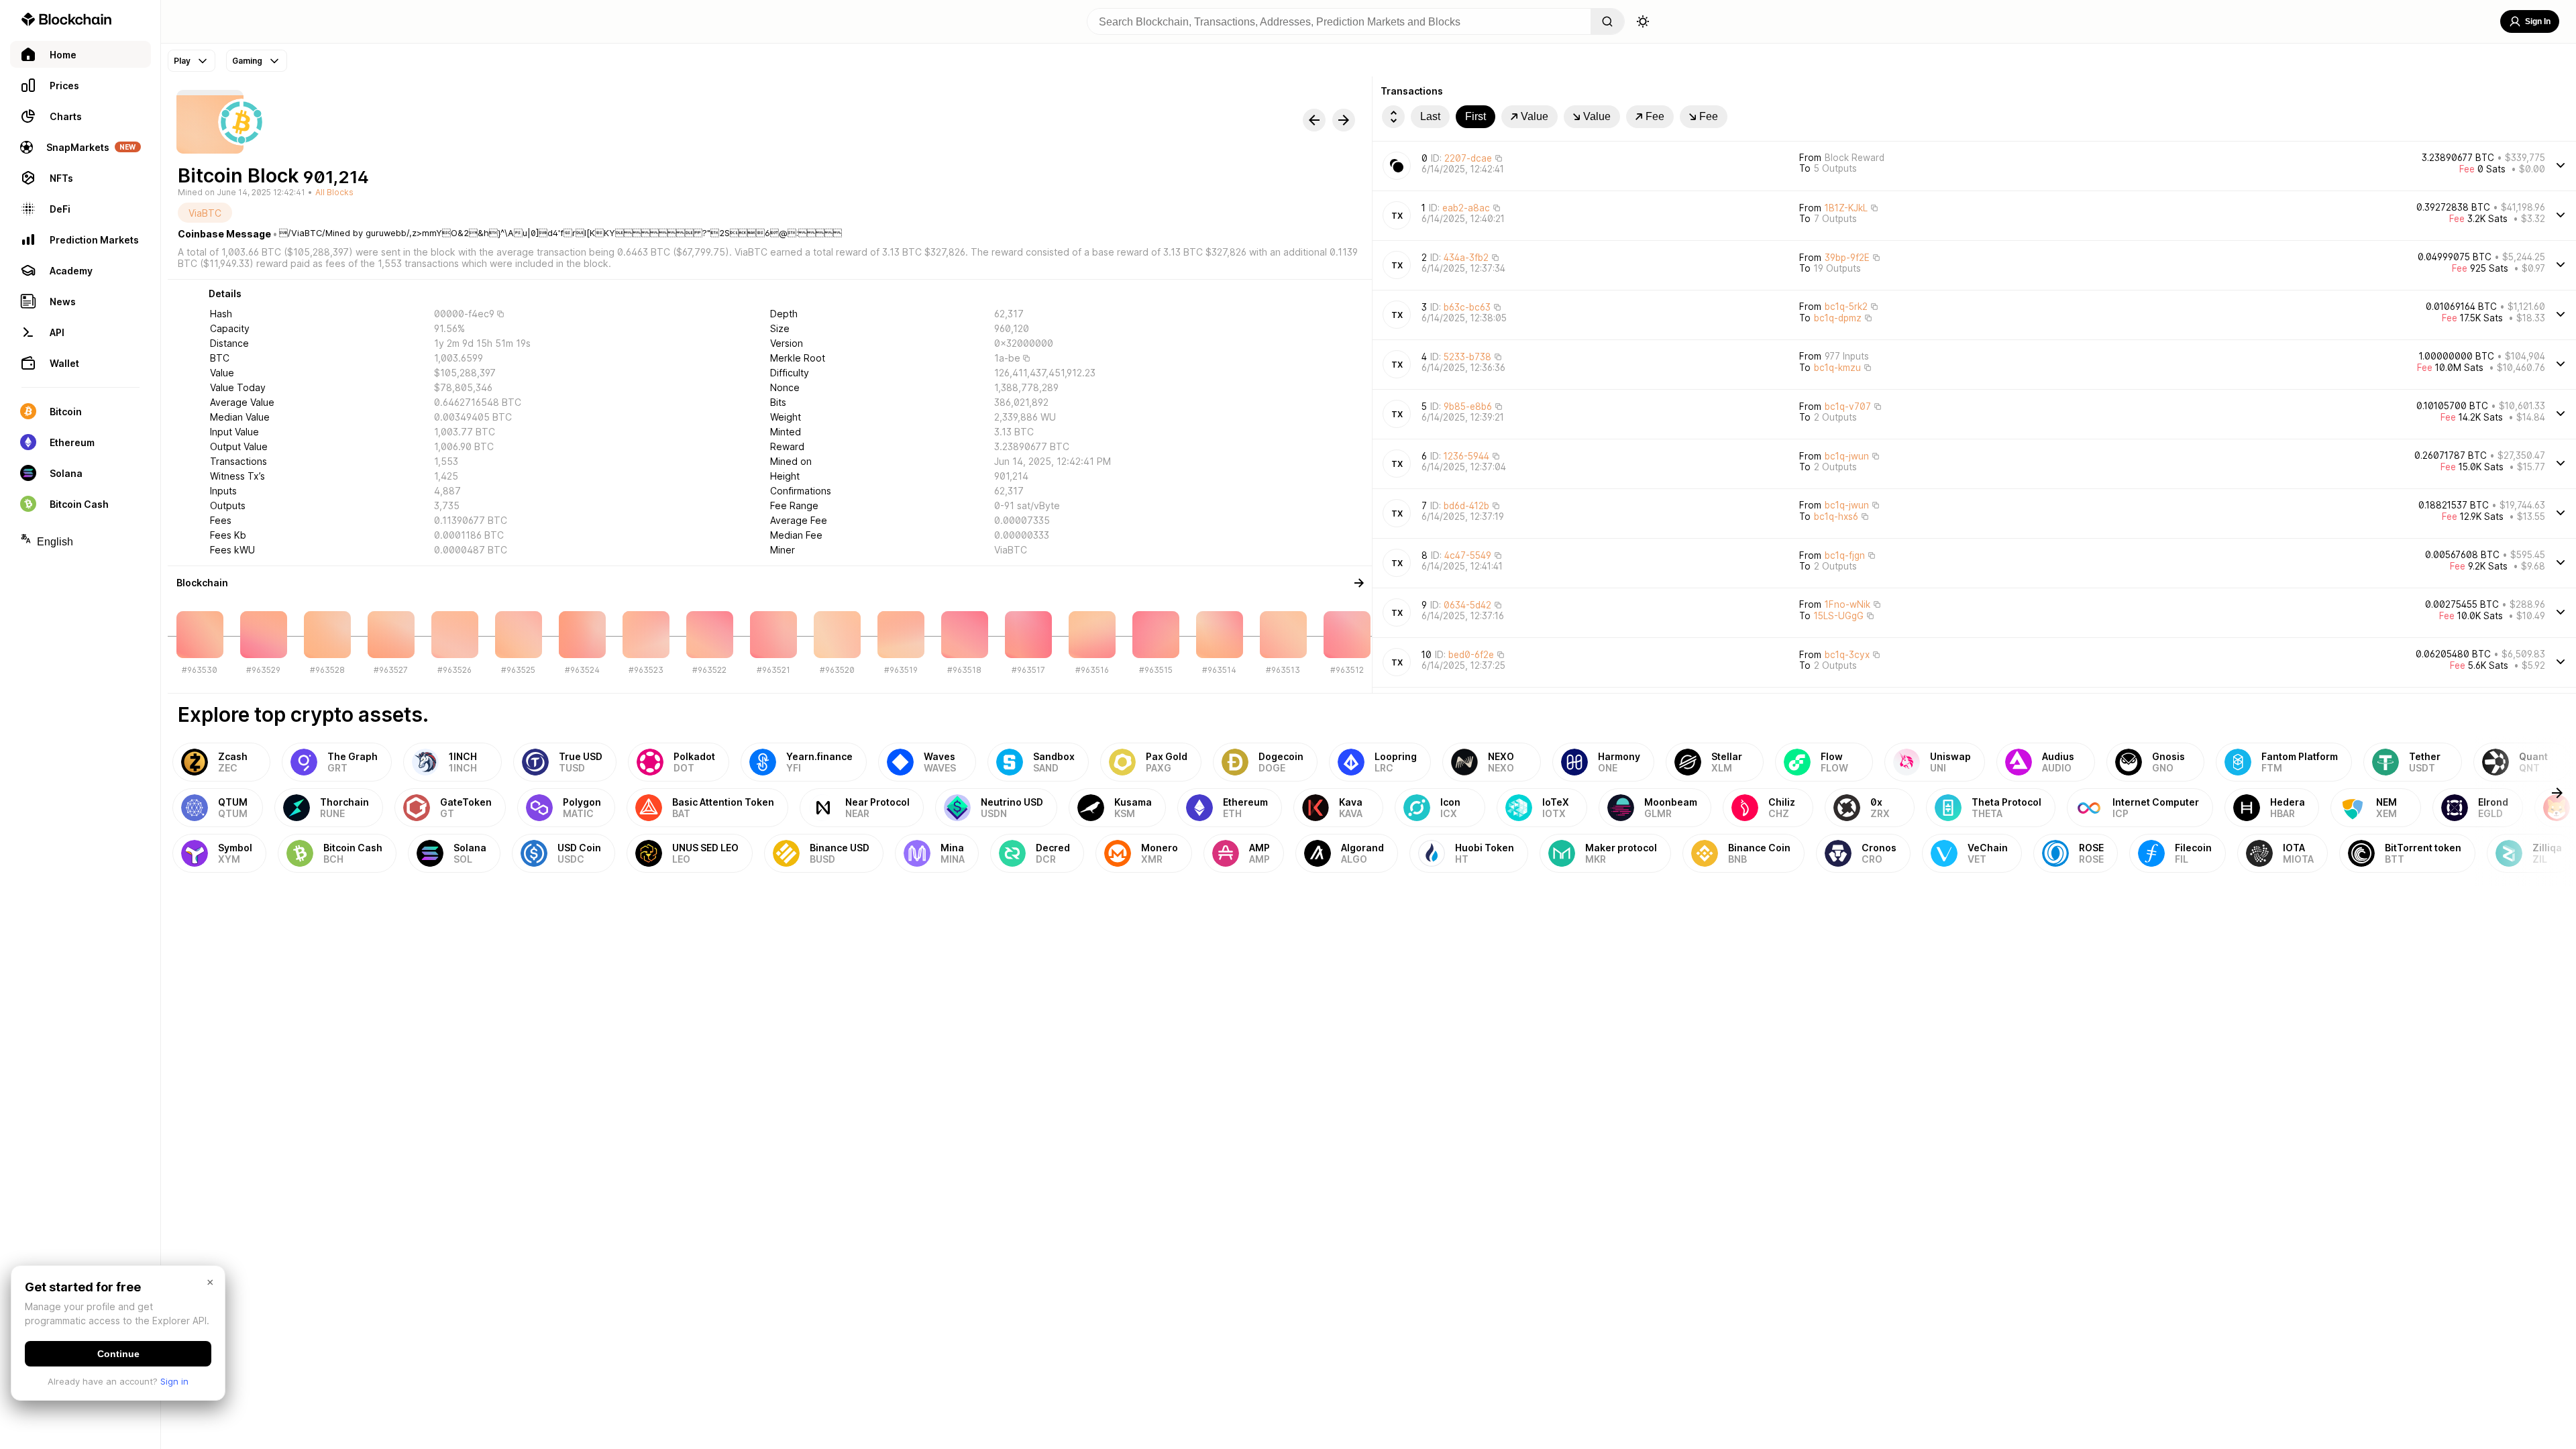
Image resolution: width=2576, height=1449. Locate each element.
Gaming (247, 61)
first (1475, 116)
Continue (118, 1354)
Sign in (174, 1381)
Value (1535, 116)
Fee (1655, 116)
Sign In (2538, 21)
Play (182, 61)
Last (1430, 116)
